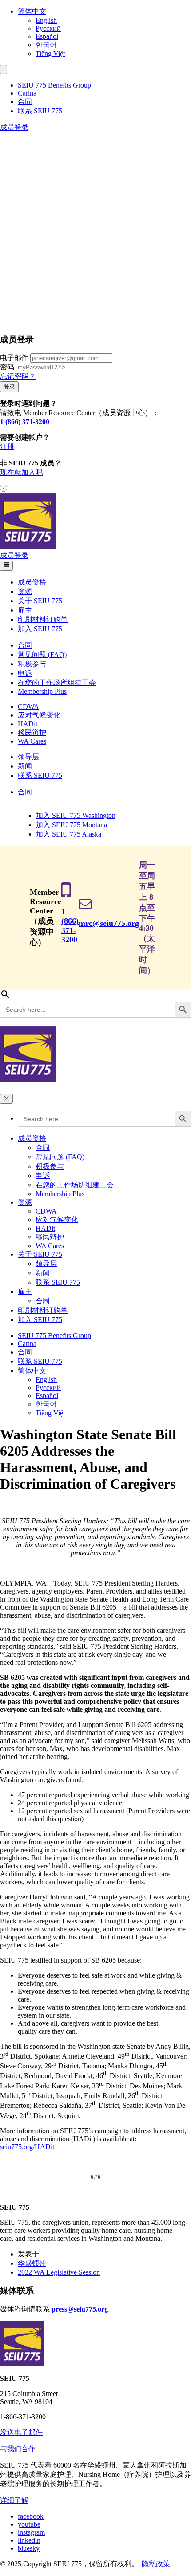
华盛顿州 (32, 2263)
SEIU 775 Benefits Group (54, 85)
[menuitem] (104, 12)
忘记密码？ (18, 376)
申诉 (25, 673)
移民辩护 (32, 732)
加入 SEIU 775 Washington (76, 815)
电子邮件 (14, 358)
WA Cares (32, 741)
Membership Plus (42, 691)
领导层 (28, 757)
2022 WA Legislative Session (59, 2272)
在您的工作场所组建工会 (57, 683)
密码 (7, 367)
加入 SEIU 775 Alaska (69, 834)
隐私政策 (156, 2564)
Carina (27, 93)
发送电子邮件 (21, 2432)
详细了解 (14, 2500)
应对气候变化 (39, 715)
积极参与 (32, 664)
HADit (28, 724)
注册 (7, 447)
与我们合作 (18, 2449)
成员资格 (32, 582)
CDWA (28, 707)
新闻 (25, 766)
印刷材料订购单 (43, 619)
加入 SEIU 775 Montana (72, 825)
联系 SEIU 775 (40, 111)
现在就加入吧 (21, 472)
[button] (4, 70)
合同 (25, 102)
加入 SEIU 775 (40, 629)
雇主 (25, 610)
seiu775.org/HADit (27, 2147)
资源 (25, 591)
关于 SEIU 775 (40, 601)
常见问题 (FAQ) (42, 655)
